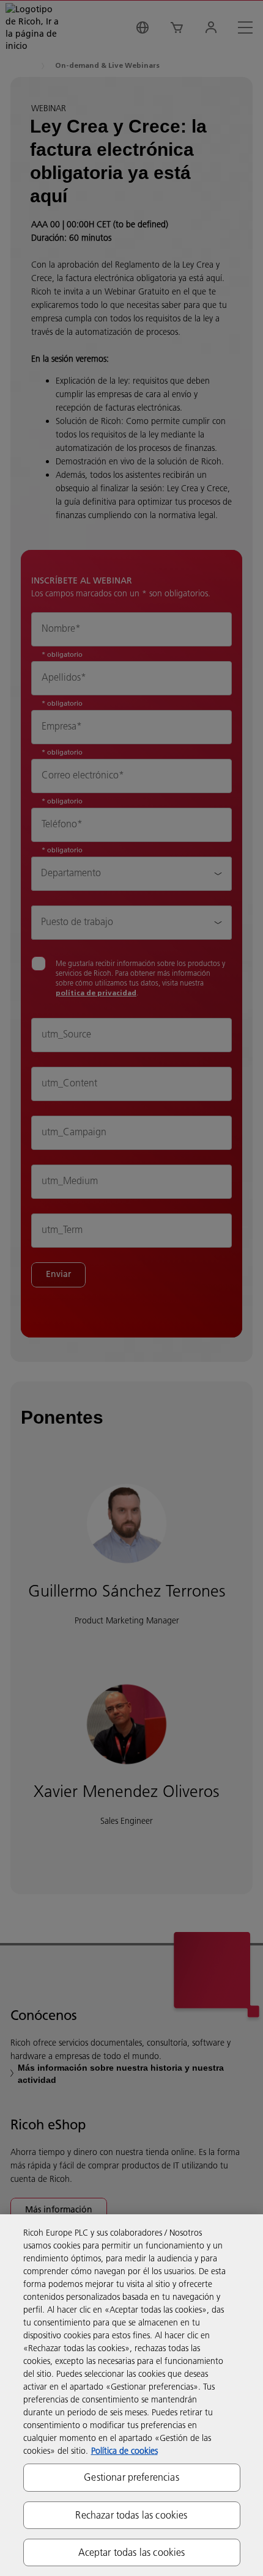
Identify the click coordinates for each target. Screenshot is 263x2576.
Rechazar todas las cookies (131, 2515)
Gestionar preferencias (131, 2477)
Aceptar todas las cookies (132, 2552)
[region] (131, 2395)
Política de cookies (124, 2451)
